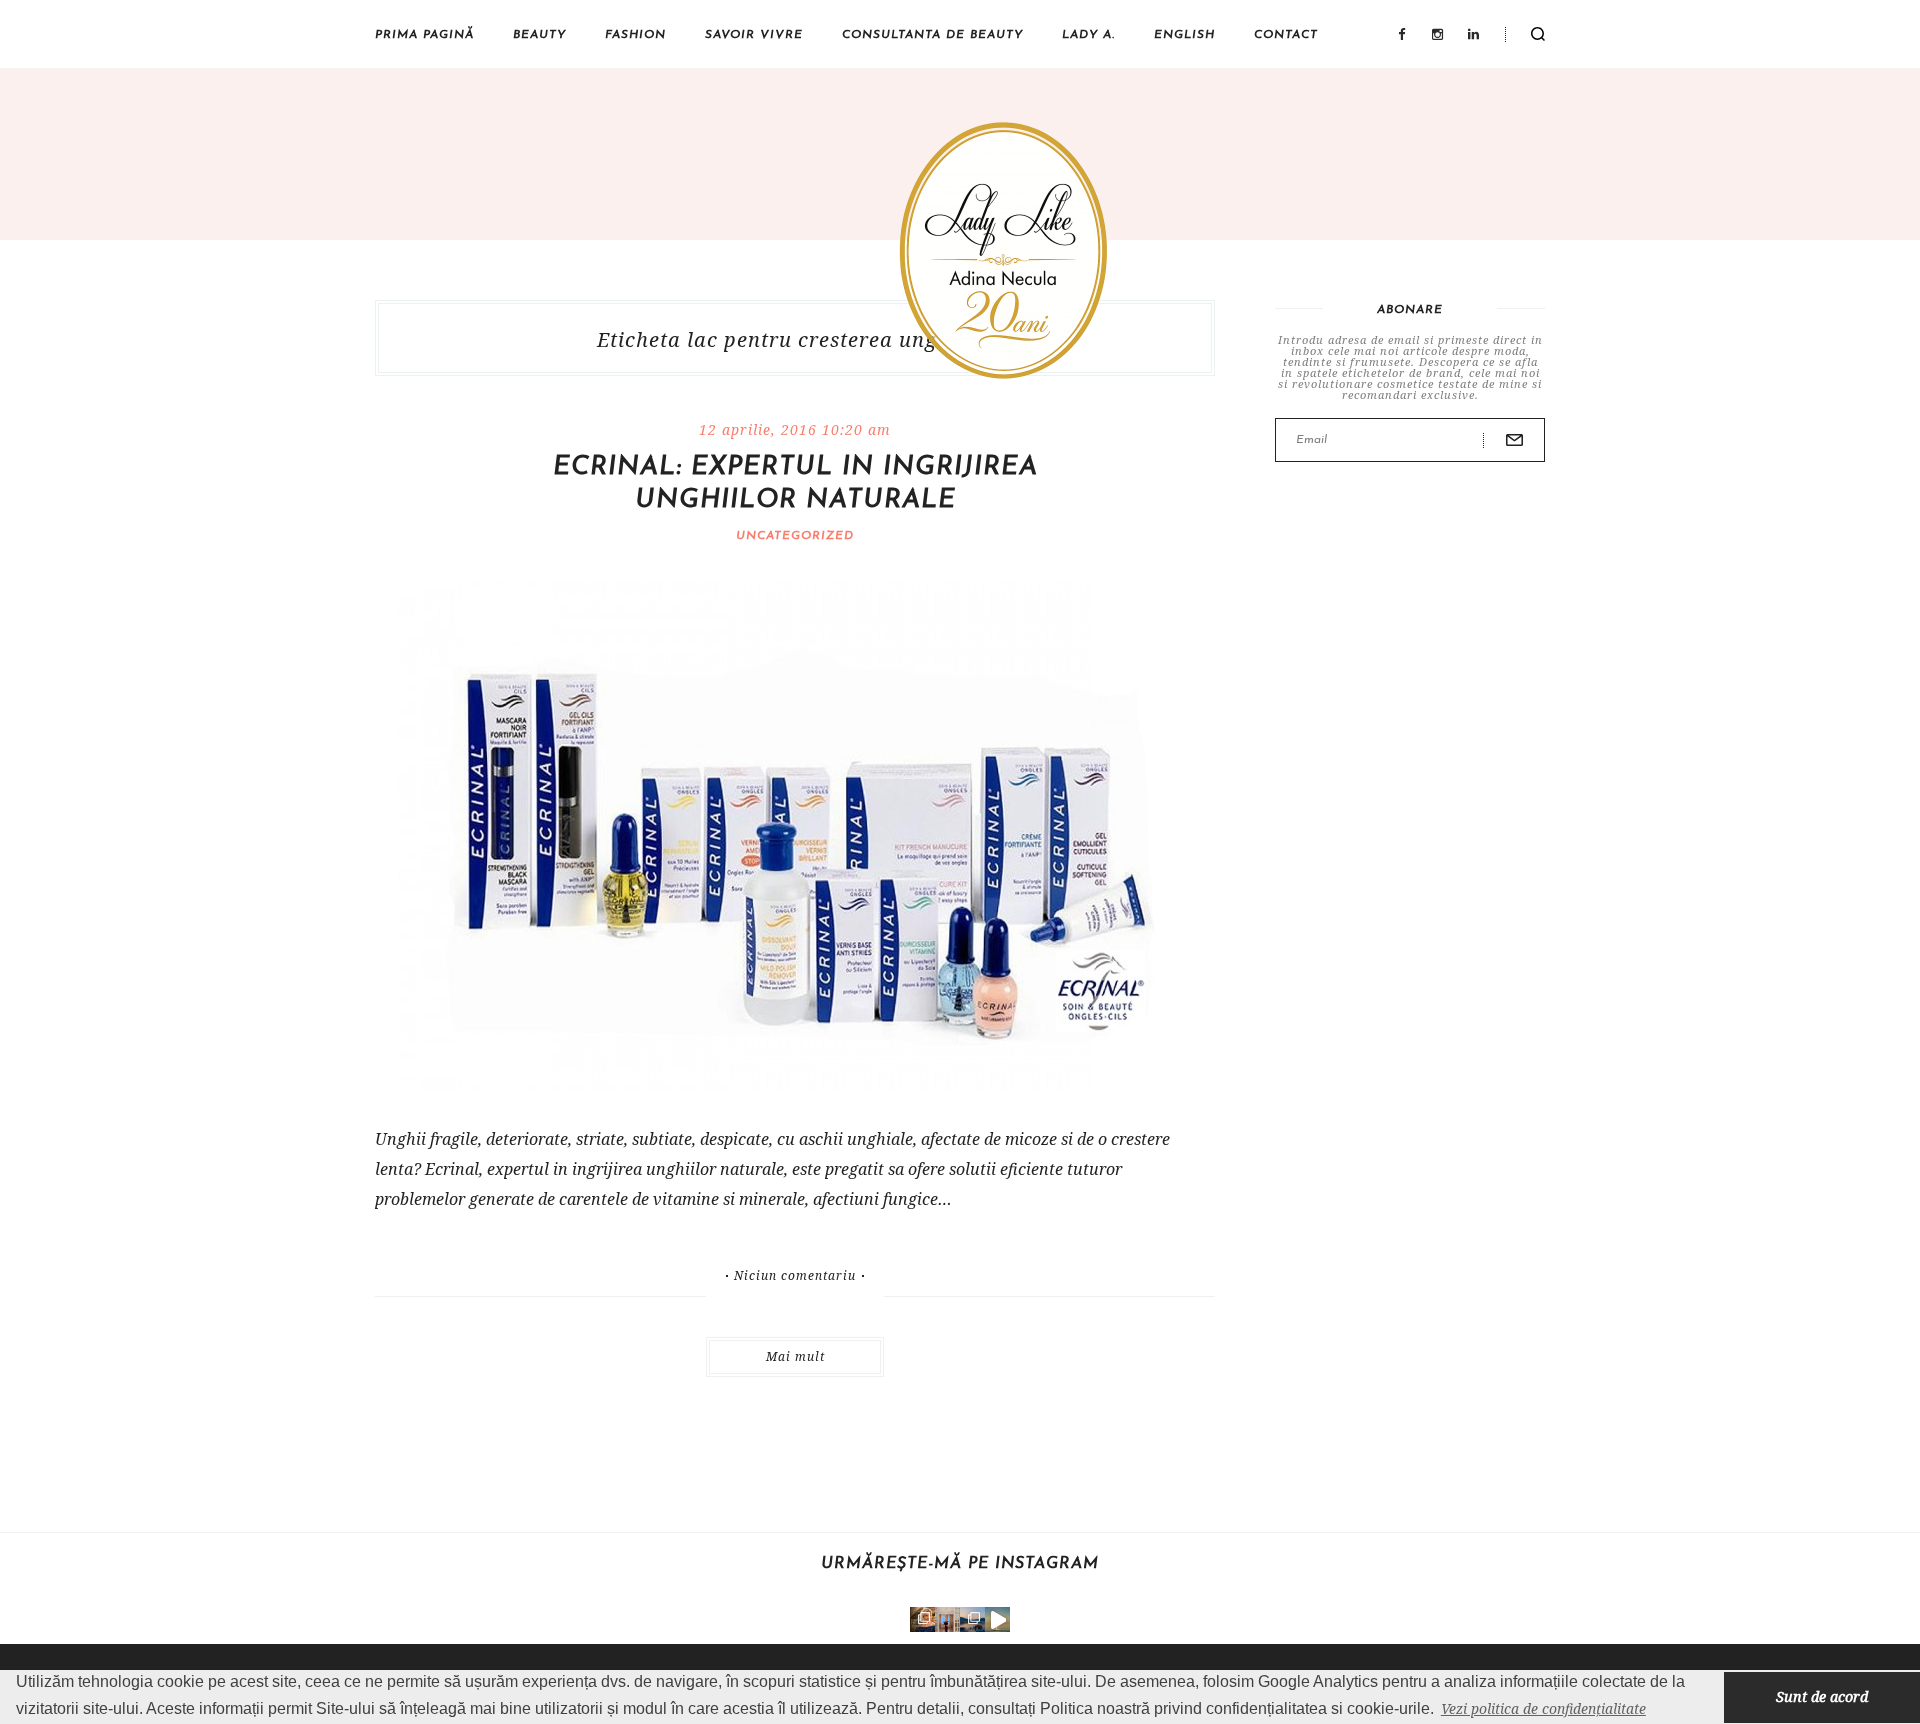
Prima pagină (424, 35)
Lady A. (1088, 35)
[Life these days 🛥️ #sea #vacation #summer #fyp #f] (972, 1619)
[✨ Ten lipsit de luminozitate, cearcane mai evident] (922, 1619)
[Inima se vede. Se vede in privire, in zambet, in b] (947, 1619)
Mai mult (795, 1356)
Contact (1286, 35)
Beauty (539, 35)
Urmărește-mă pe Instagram (960, 1564)
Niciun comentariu (795, 1276)
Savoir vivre (754, 35)
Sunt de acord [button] (1822, 1696)
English (1184, 35)
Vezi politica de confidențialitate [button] (1543, 1708)
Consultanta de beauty (932, 35)
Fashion (635, 35)
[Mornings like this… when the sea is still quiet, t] (997, 1619)
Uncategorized (795, 536)
